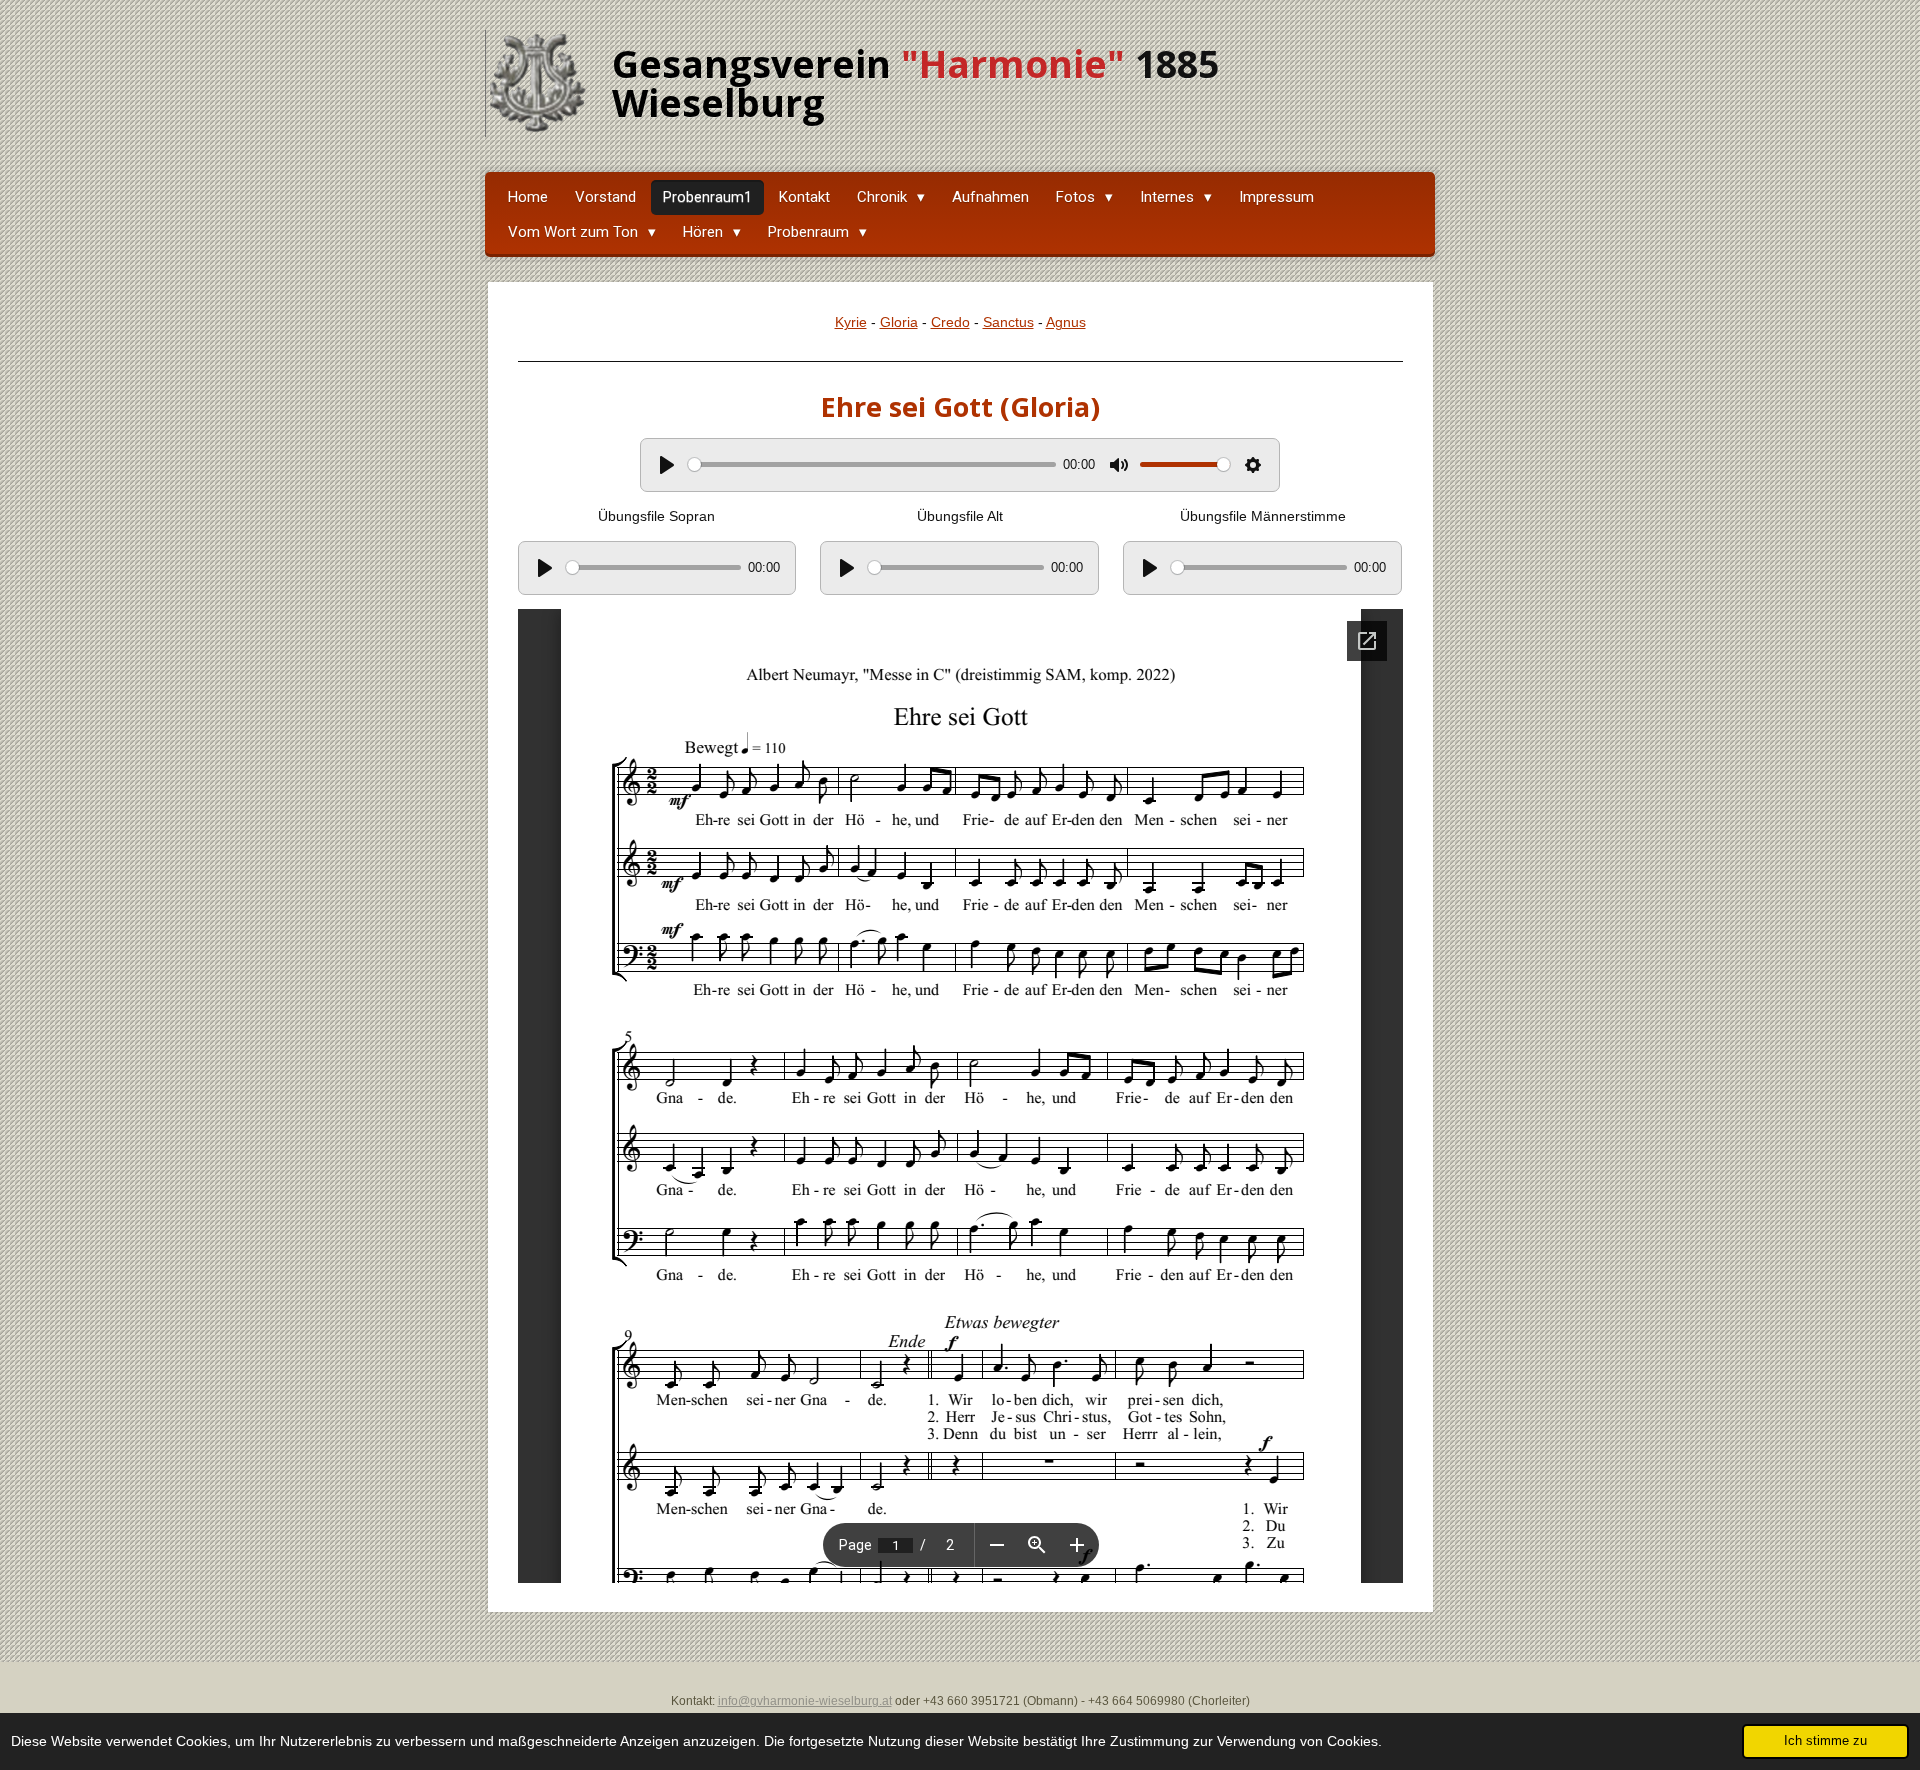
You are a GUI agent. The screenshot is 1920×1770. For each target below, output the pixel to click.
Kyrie (851, 322)
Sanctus (1008, 322)
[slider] (872, 464)
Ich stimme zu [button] (1825, 1741)
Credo (950, 322)
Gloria (899, 322)
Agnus (1066, 322)
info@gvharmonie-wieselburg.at (805, 1701)
